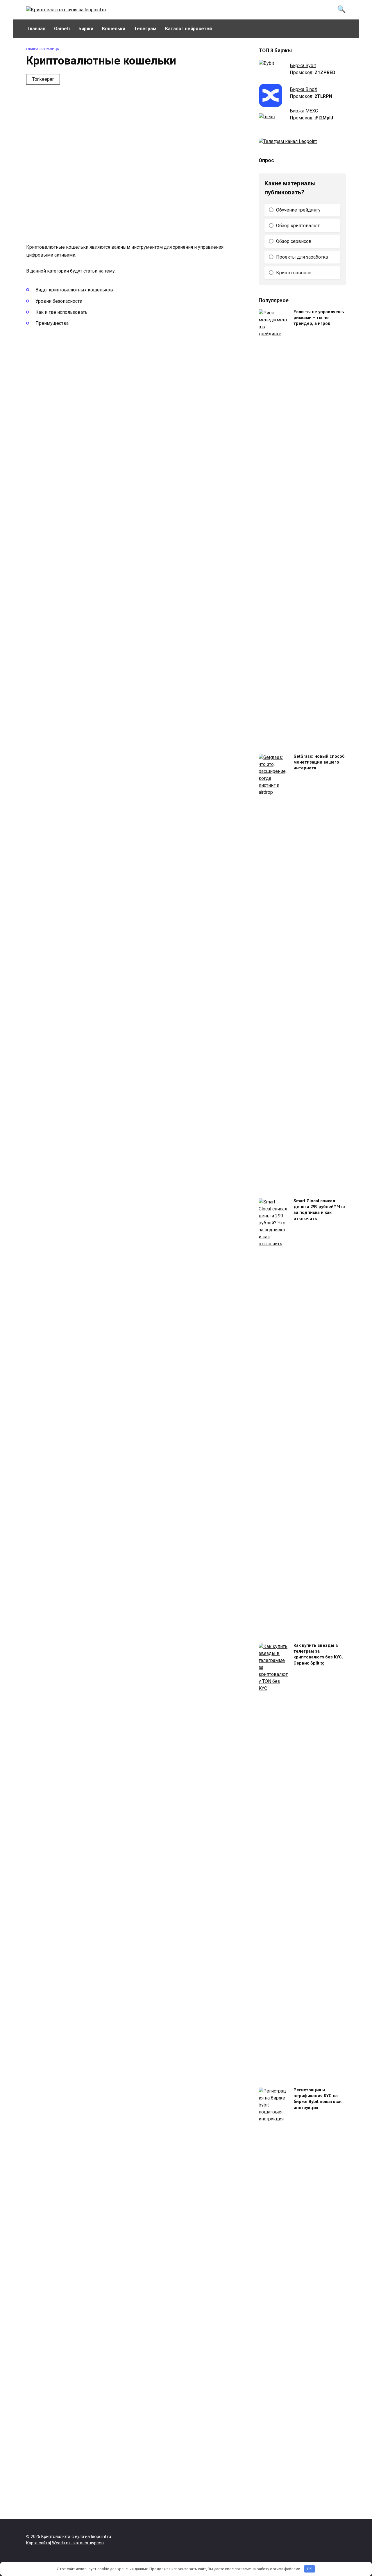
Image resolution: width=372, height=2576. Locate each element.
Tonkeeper (43, 79)
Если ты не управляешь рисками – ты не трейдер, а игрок (319, 318)
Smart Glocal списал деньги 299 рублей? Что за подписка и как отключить (319, 1210)
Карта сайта (38, 2543)
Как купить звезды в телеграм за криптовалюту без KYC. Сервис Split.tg (318, 1655)
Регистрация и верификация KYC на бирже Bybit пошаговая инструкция (318, 2099)
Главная (36, 29)
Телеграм (145, 29)
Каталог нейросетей (188, 29)
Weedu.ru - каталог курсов (78, 2543)
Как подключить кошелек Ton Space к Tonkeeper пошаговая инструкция (178, 136)
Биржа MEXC (304, 111)
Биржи (86, 29)
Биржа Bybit (303, 66)
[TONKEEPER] (75, 183)
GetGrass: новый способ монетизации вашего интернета (319, 763)
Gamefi (62, 29)
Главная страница (43, 49)
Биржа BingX (304, 89)
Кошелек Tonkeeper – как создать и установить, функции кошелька (165, 211)
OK (309, 2569)
